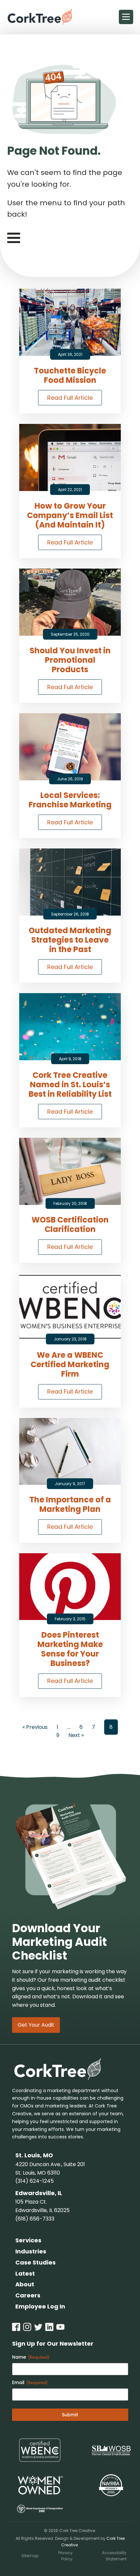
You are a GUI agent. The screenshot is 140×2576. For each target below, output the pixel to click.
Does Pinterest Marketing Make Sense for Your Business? (70, 1649)
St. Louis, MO (34, 2155)
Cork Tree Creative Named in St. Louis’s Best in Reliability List (70, 1085)
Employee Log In (40, 2306)
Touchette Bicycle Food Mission (70, 376)
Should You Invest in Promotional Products (70, 660)
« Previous (35, 1727)
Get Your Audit (36, 2025)
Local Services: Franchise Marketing (70, 800)
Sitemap (30, 2556)
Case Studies (35, 2262)
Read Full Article (70, 398)
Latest (25, 2273)
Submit (70, 2415)
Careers (28, 2295)
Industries (31, 2251)
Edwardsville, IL (39, 2193)
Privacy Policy (65, 2556)
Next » (76, 1735)
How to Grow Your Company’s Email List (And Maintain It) (70, 515)
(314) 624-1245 (35, 2181)
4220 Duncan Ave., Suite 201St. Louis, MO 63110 (50, 2169)
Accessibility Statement (114, 2556)
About (25, 2284)
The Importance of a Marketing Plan (70, 1505)
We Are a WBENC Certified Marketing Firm (70, 1365)
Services (28, 2240)
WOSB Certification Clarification (70, 1225)
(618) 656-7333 (35, 2219)
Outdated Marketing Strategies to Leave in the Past (70, 940)
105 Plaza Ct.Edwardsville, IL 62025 (42, 2206)
